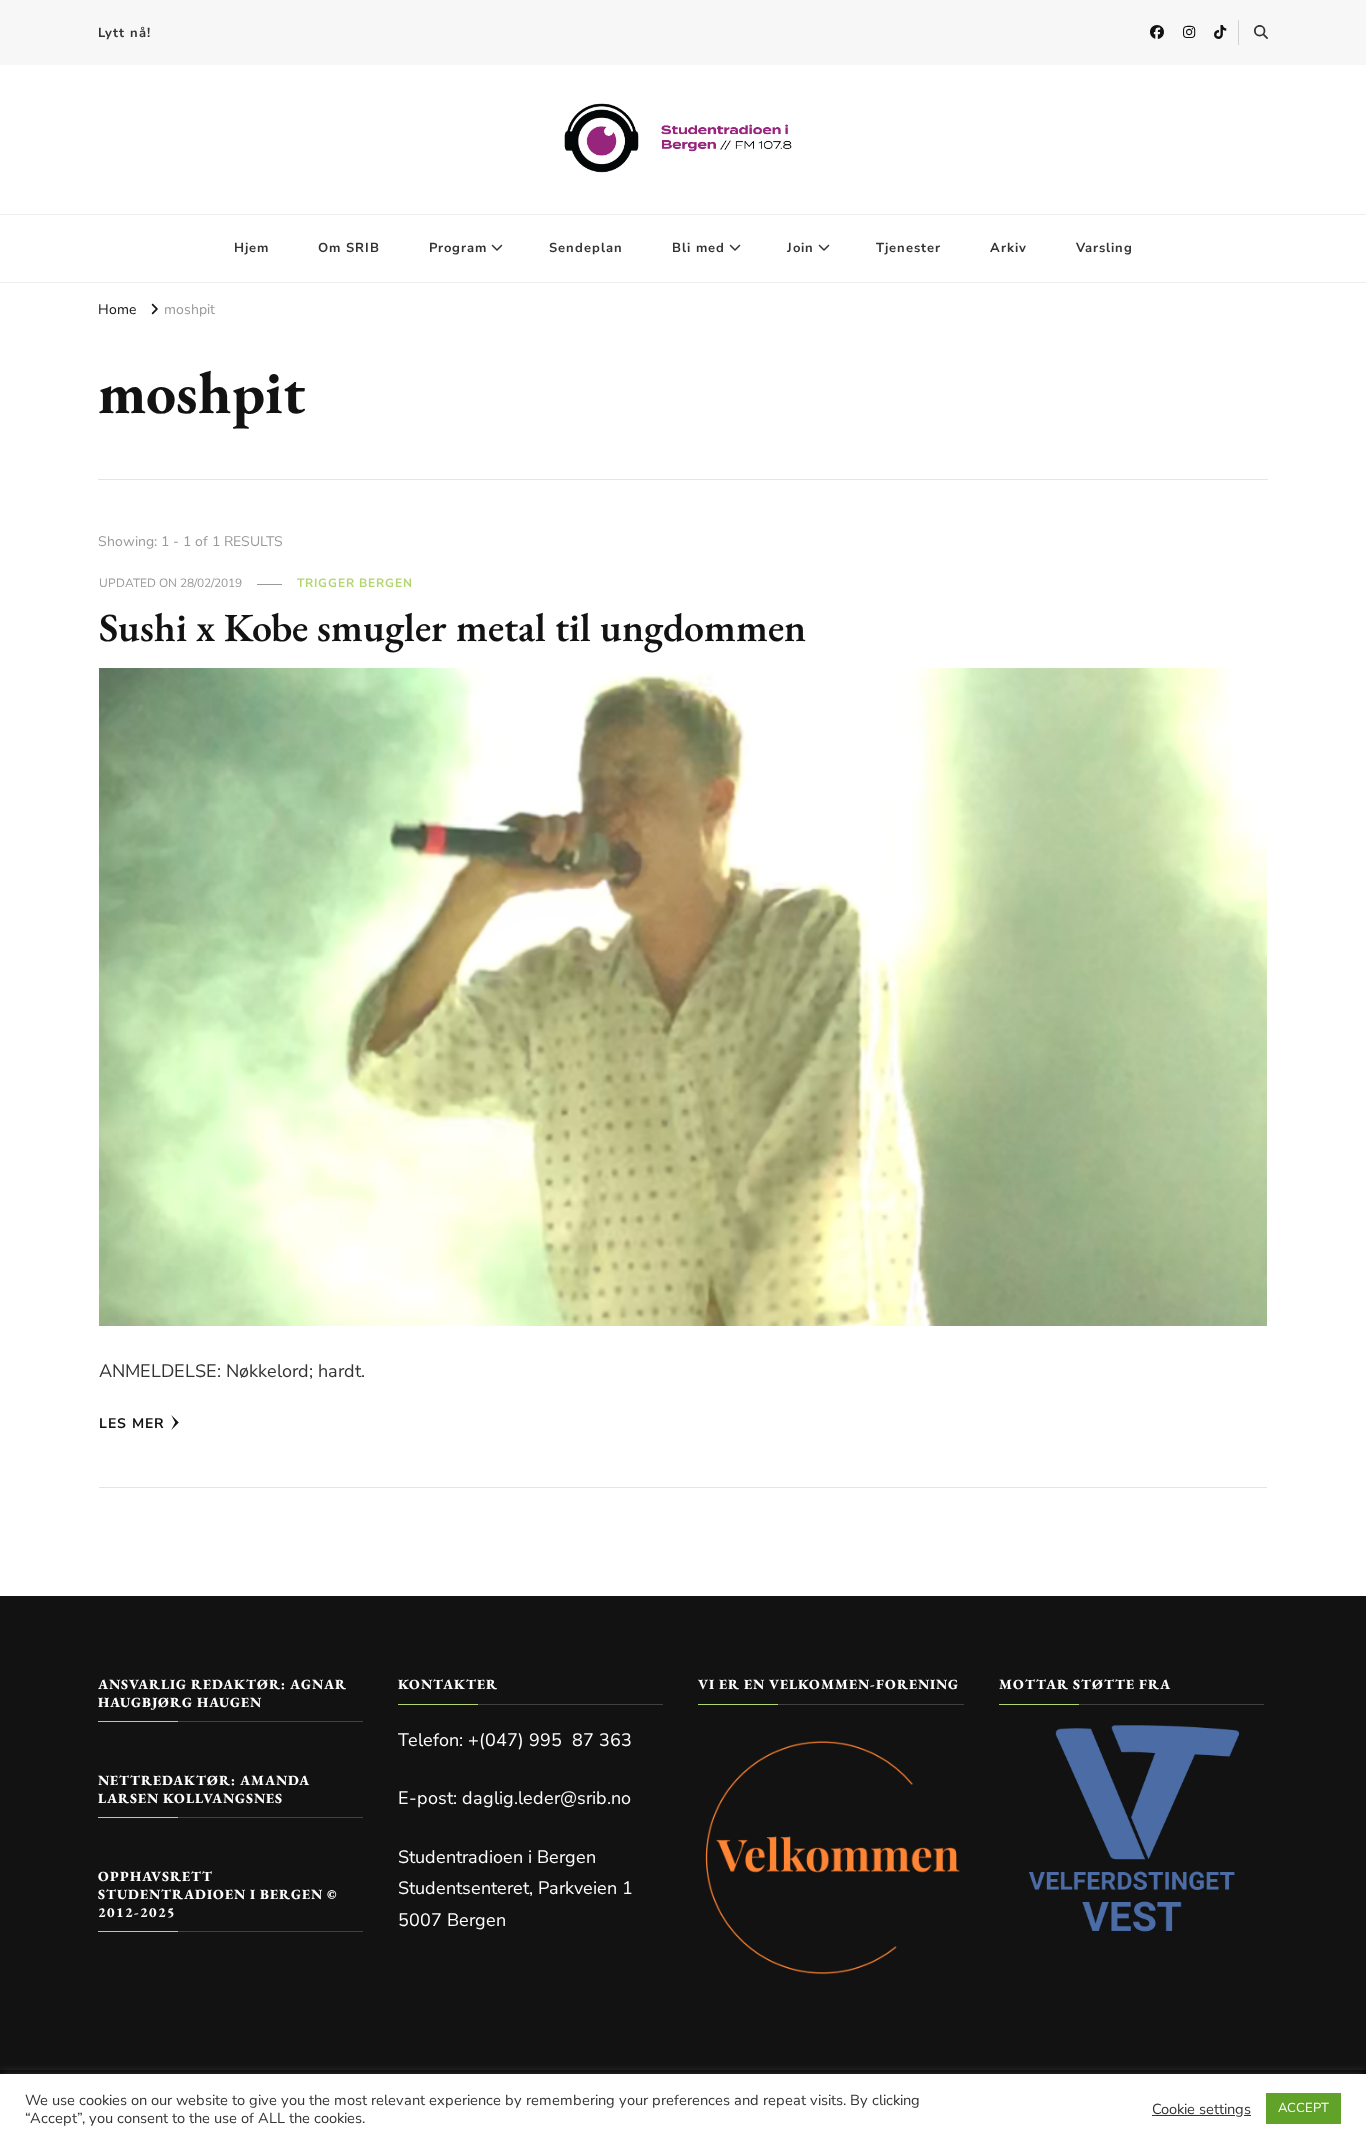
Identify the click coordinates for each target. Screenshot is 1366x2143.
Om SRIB (349, 248)
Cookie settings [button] (1201, 2109)
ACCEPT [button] (1303, 2108)
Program (458, 248)
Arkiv (1008, 248)
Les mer (132, 1423)
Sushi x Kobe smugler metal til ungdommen (452, 627)
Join (800, 248)
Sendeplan (586, 248)
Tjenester (908, 248)
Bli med (698, 248)
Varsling (1104, 248)
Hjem (251, 248)
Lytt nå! (124, 33)
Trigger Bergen (355, 583)
